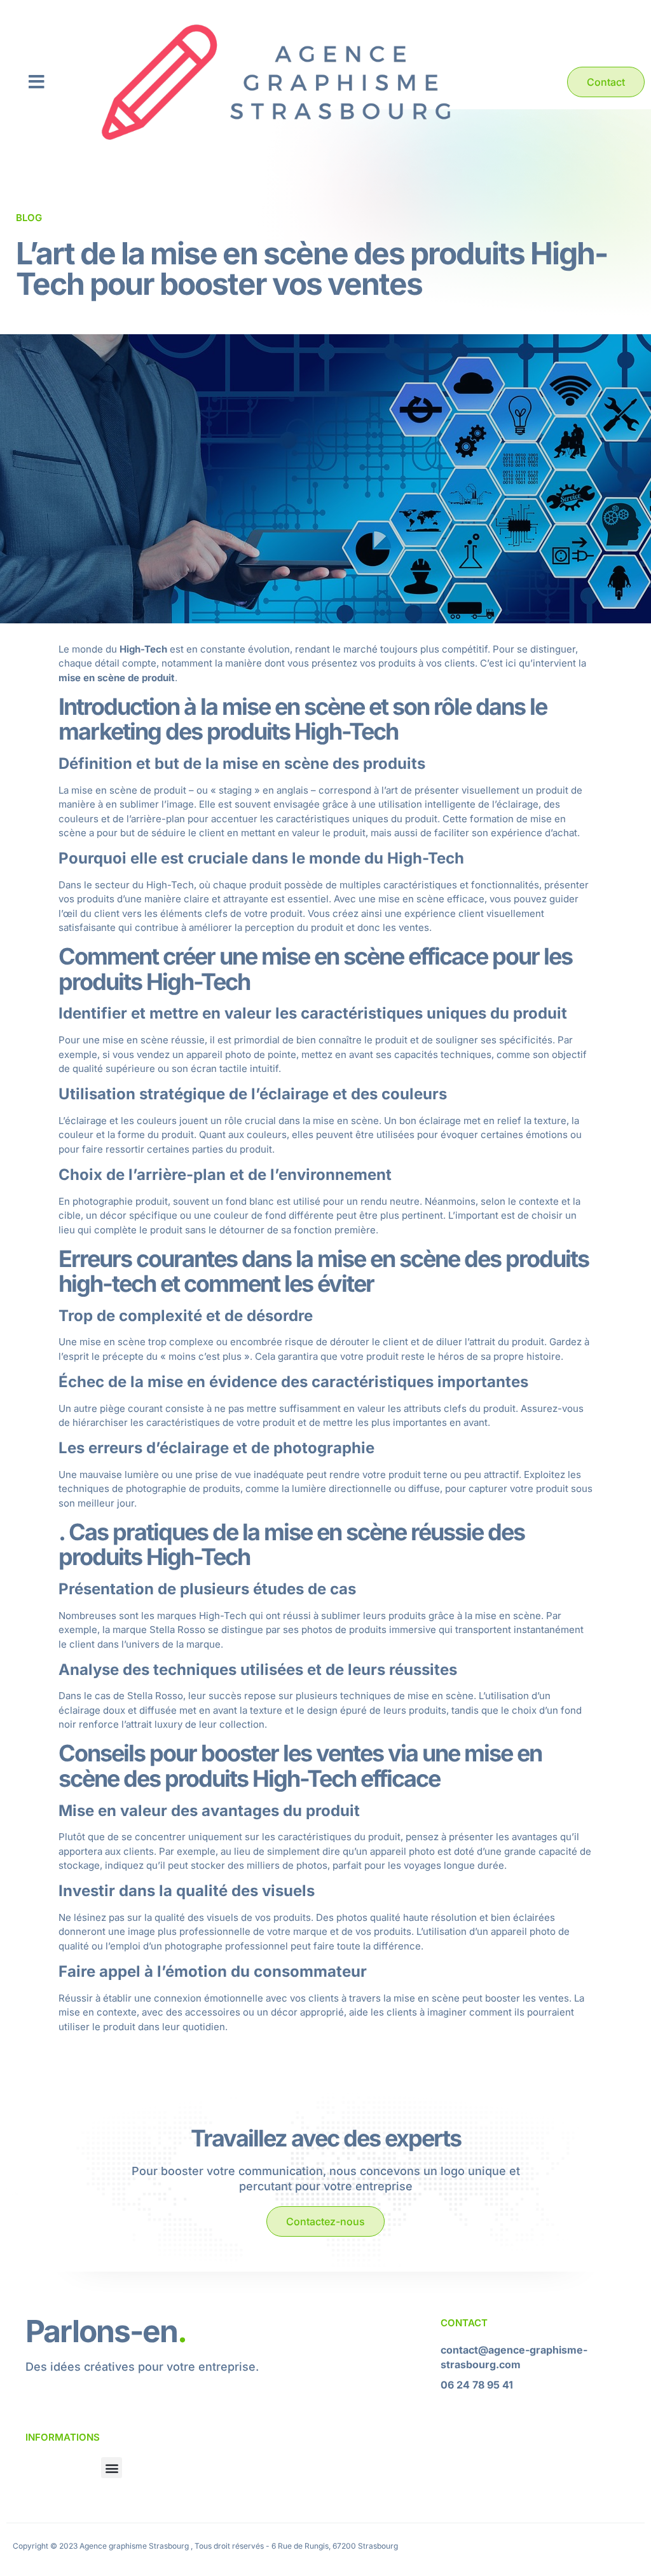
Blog (29, 218)
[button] (37, 82)
